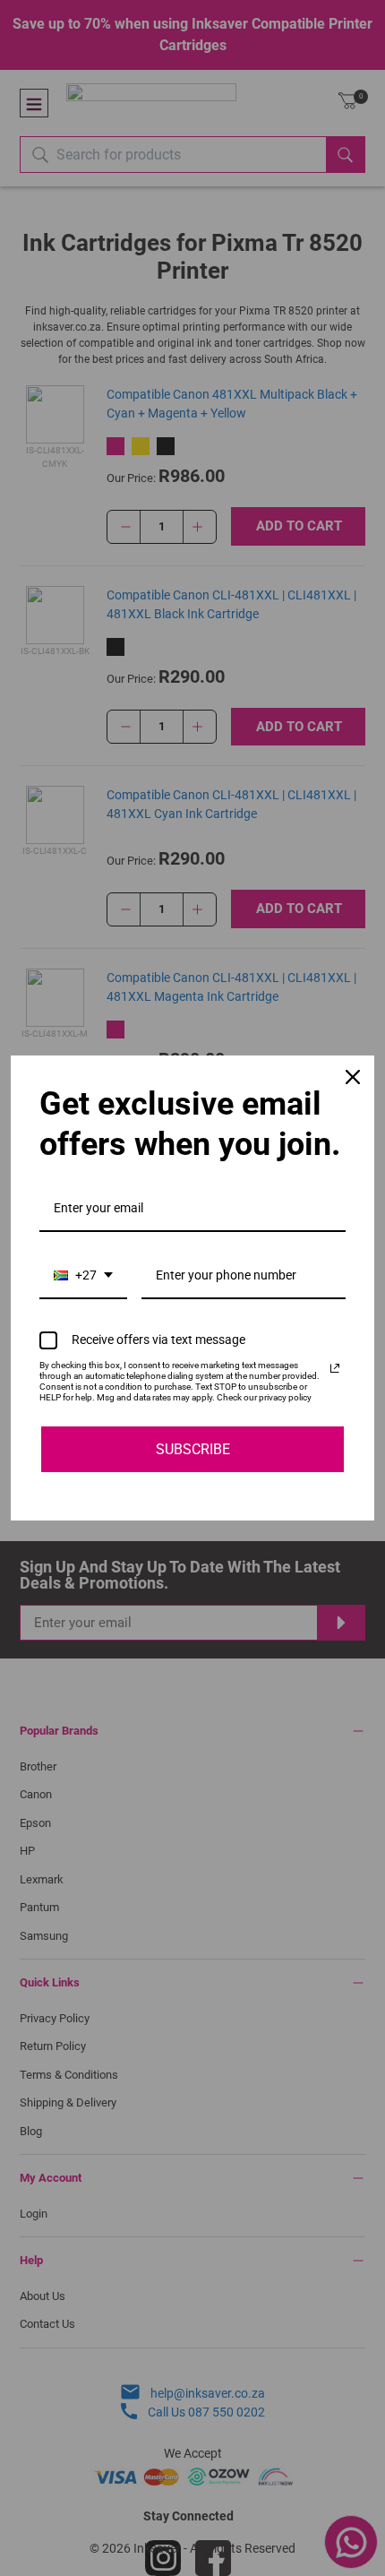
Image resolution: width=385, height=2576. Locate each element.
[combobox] (83, 1276)
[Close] (353, 1077)
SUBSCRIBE (193, 1449)
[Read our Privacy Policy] (335, 1368)
